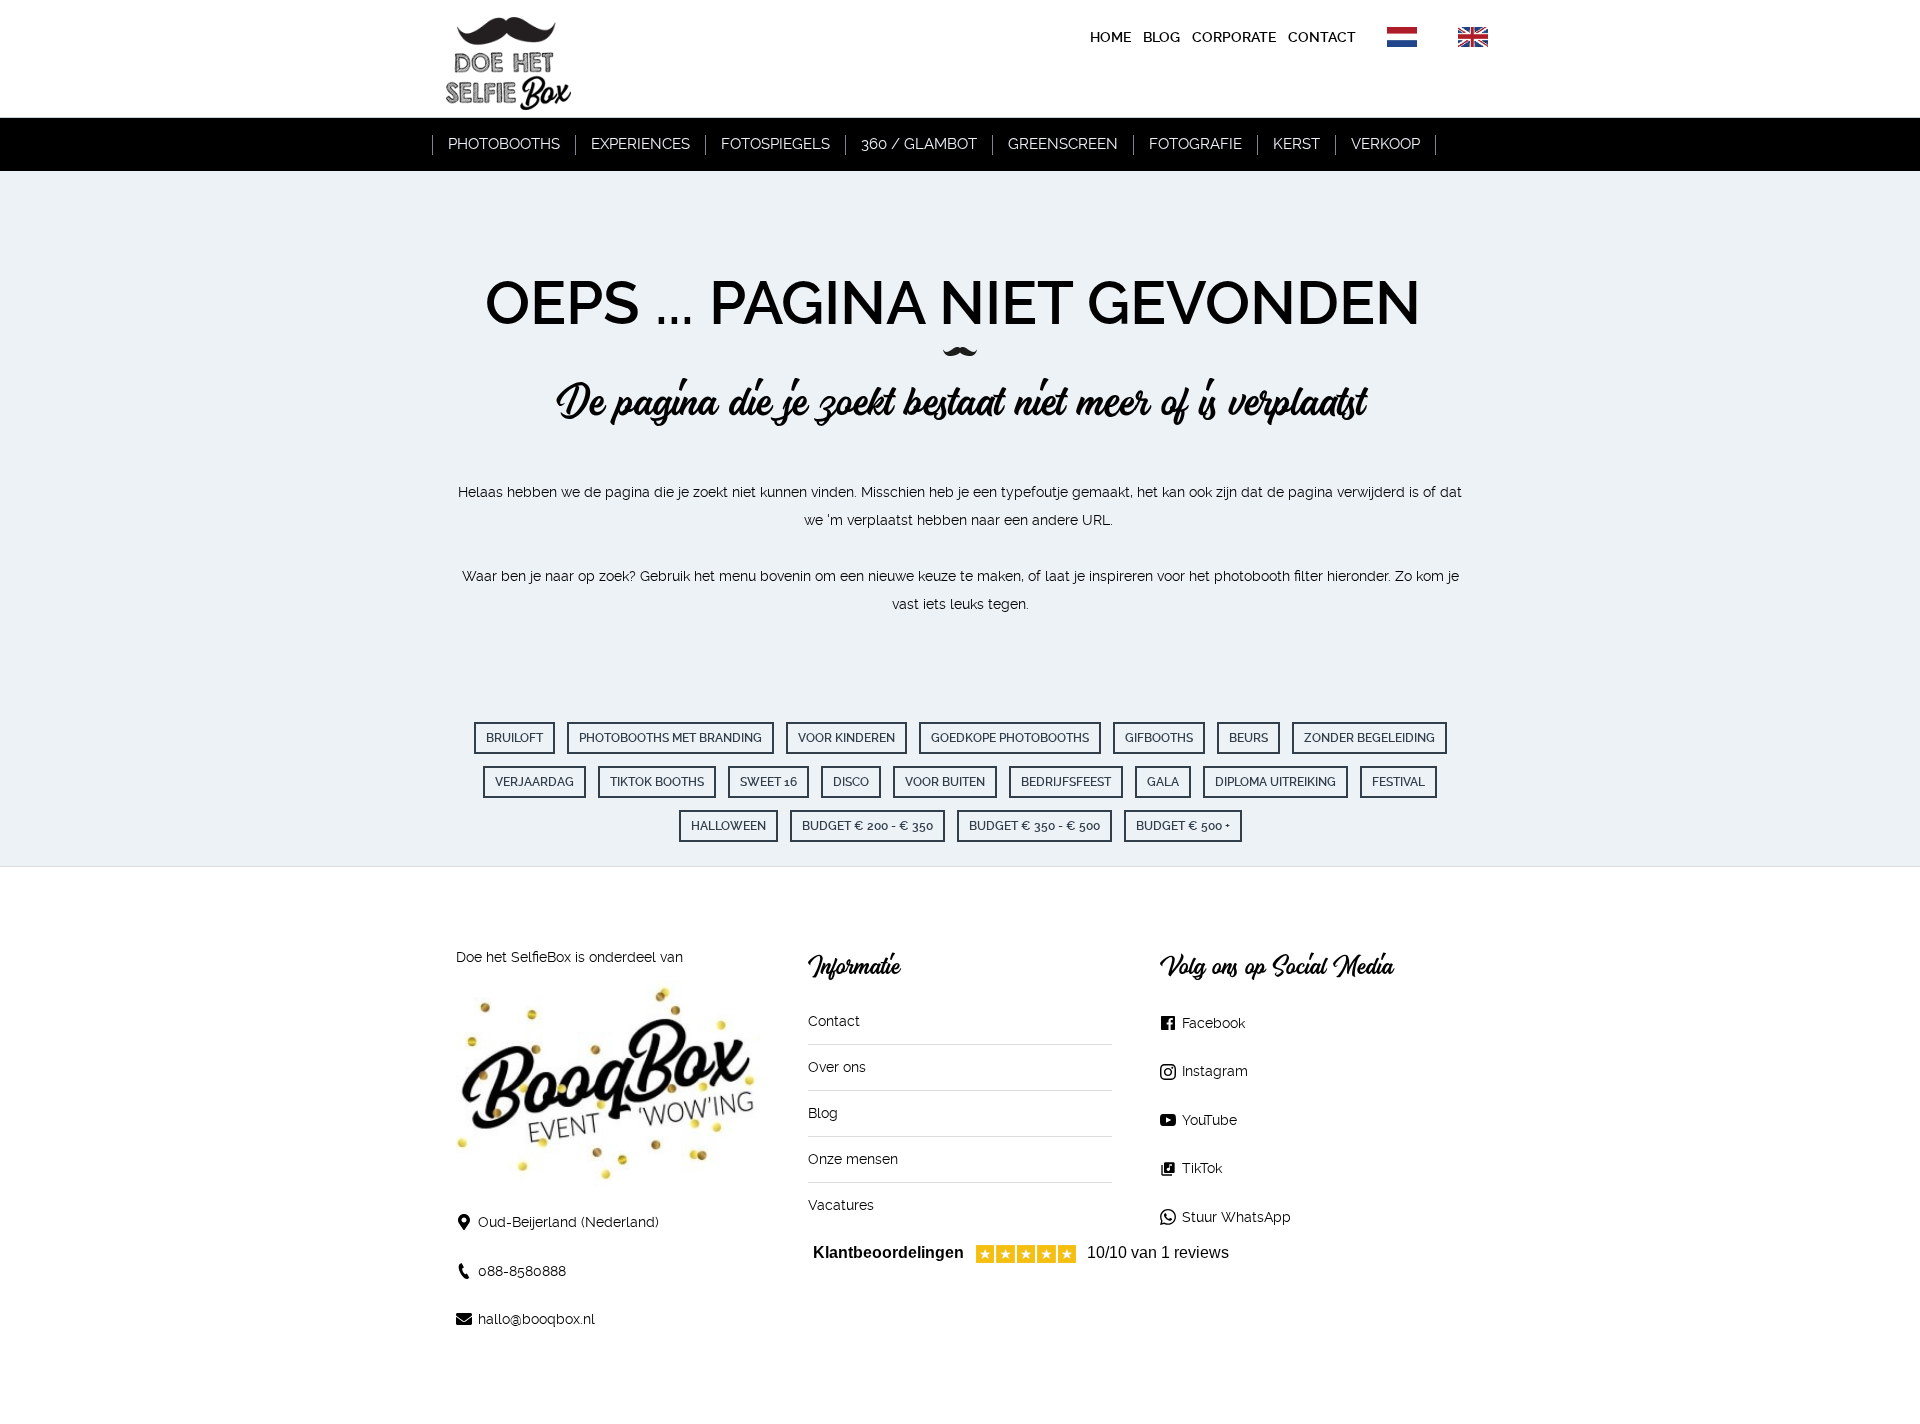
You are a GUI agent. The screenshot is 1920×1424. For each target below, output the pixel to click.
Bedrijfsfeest (1066, 782)
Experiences (640, 144)
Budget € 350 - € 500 (1034, 826)
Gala (1163, 782)
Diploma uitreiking (1275, 782)
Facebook (1213, 1023)
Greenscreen (1063, 144)
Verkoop (1385, 144)
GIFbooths (1159, 738)
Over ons (837, 1067)
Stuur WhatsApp (1236, 1217)
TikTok (1202, 1168)
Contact (834, 1021)
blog (1161, 37)
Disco (851, 782)
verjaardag (534, 782)
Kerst (1296, 144)
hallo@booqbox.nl (536, 1319)
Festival (1398, 782)
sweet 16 (768, 782)
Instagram (1215, 1071)
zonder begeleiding (1369, 738)
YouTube (1209, 1120)
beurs (1248, 738)
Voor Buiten (945, 782)
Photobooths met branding (670, 738)
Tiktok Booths (657, 782)
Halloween (728, 826)
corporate (1234, 37)
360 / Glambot (919, 144)
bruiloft (514, 738)
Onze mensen (853, 1159)
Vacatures (841, 1205)
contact (1322, 37)
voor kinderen (846, 738)
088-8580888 (522, 1271)
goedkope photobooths (1010, 738)
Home (1110, 37)
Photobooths (504, 144)
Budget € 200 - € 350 (867, 826)
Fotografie (1195, 144)
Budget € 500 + (1183, 826)
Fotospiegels (775, 144)
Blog (823, 1113)
